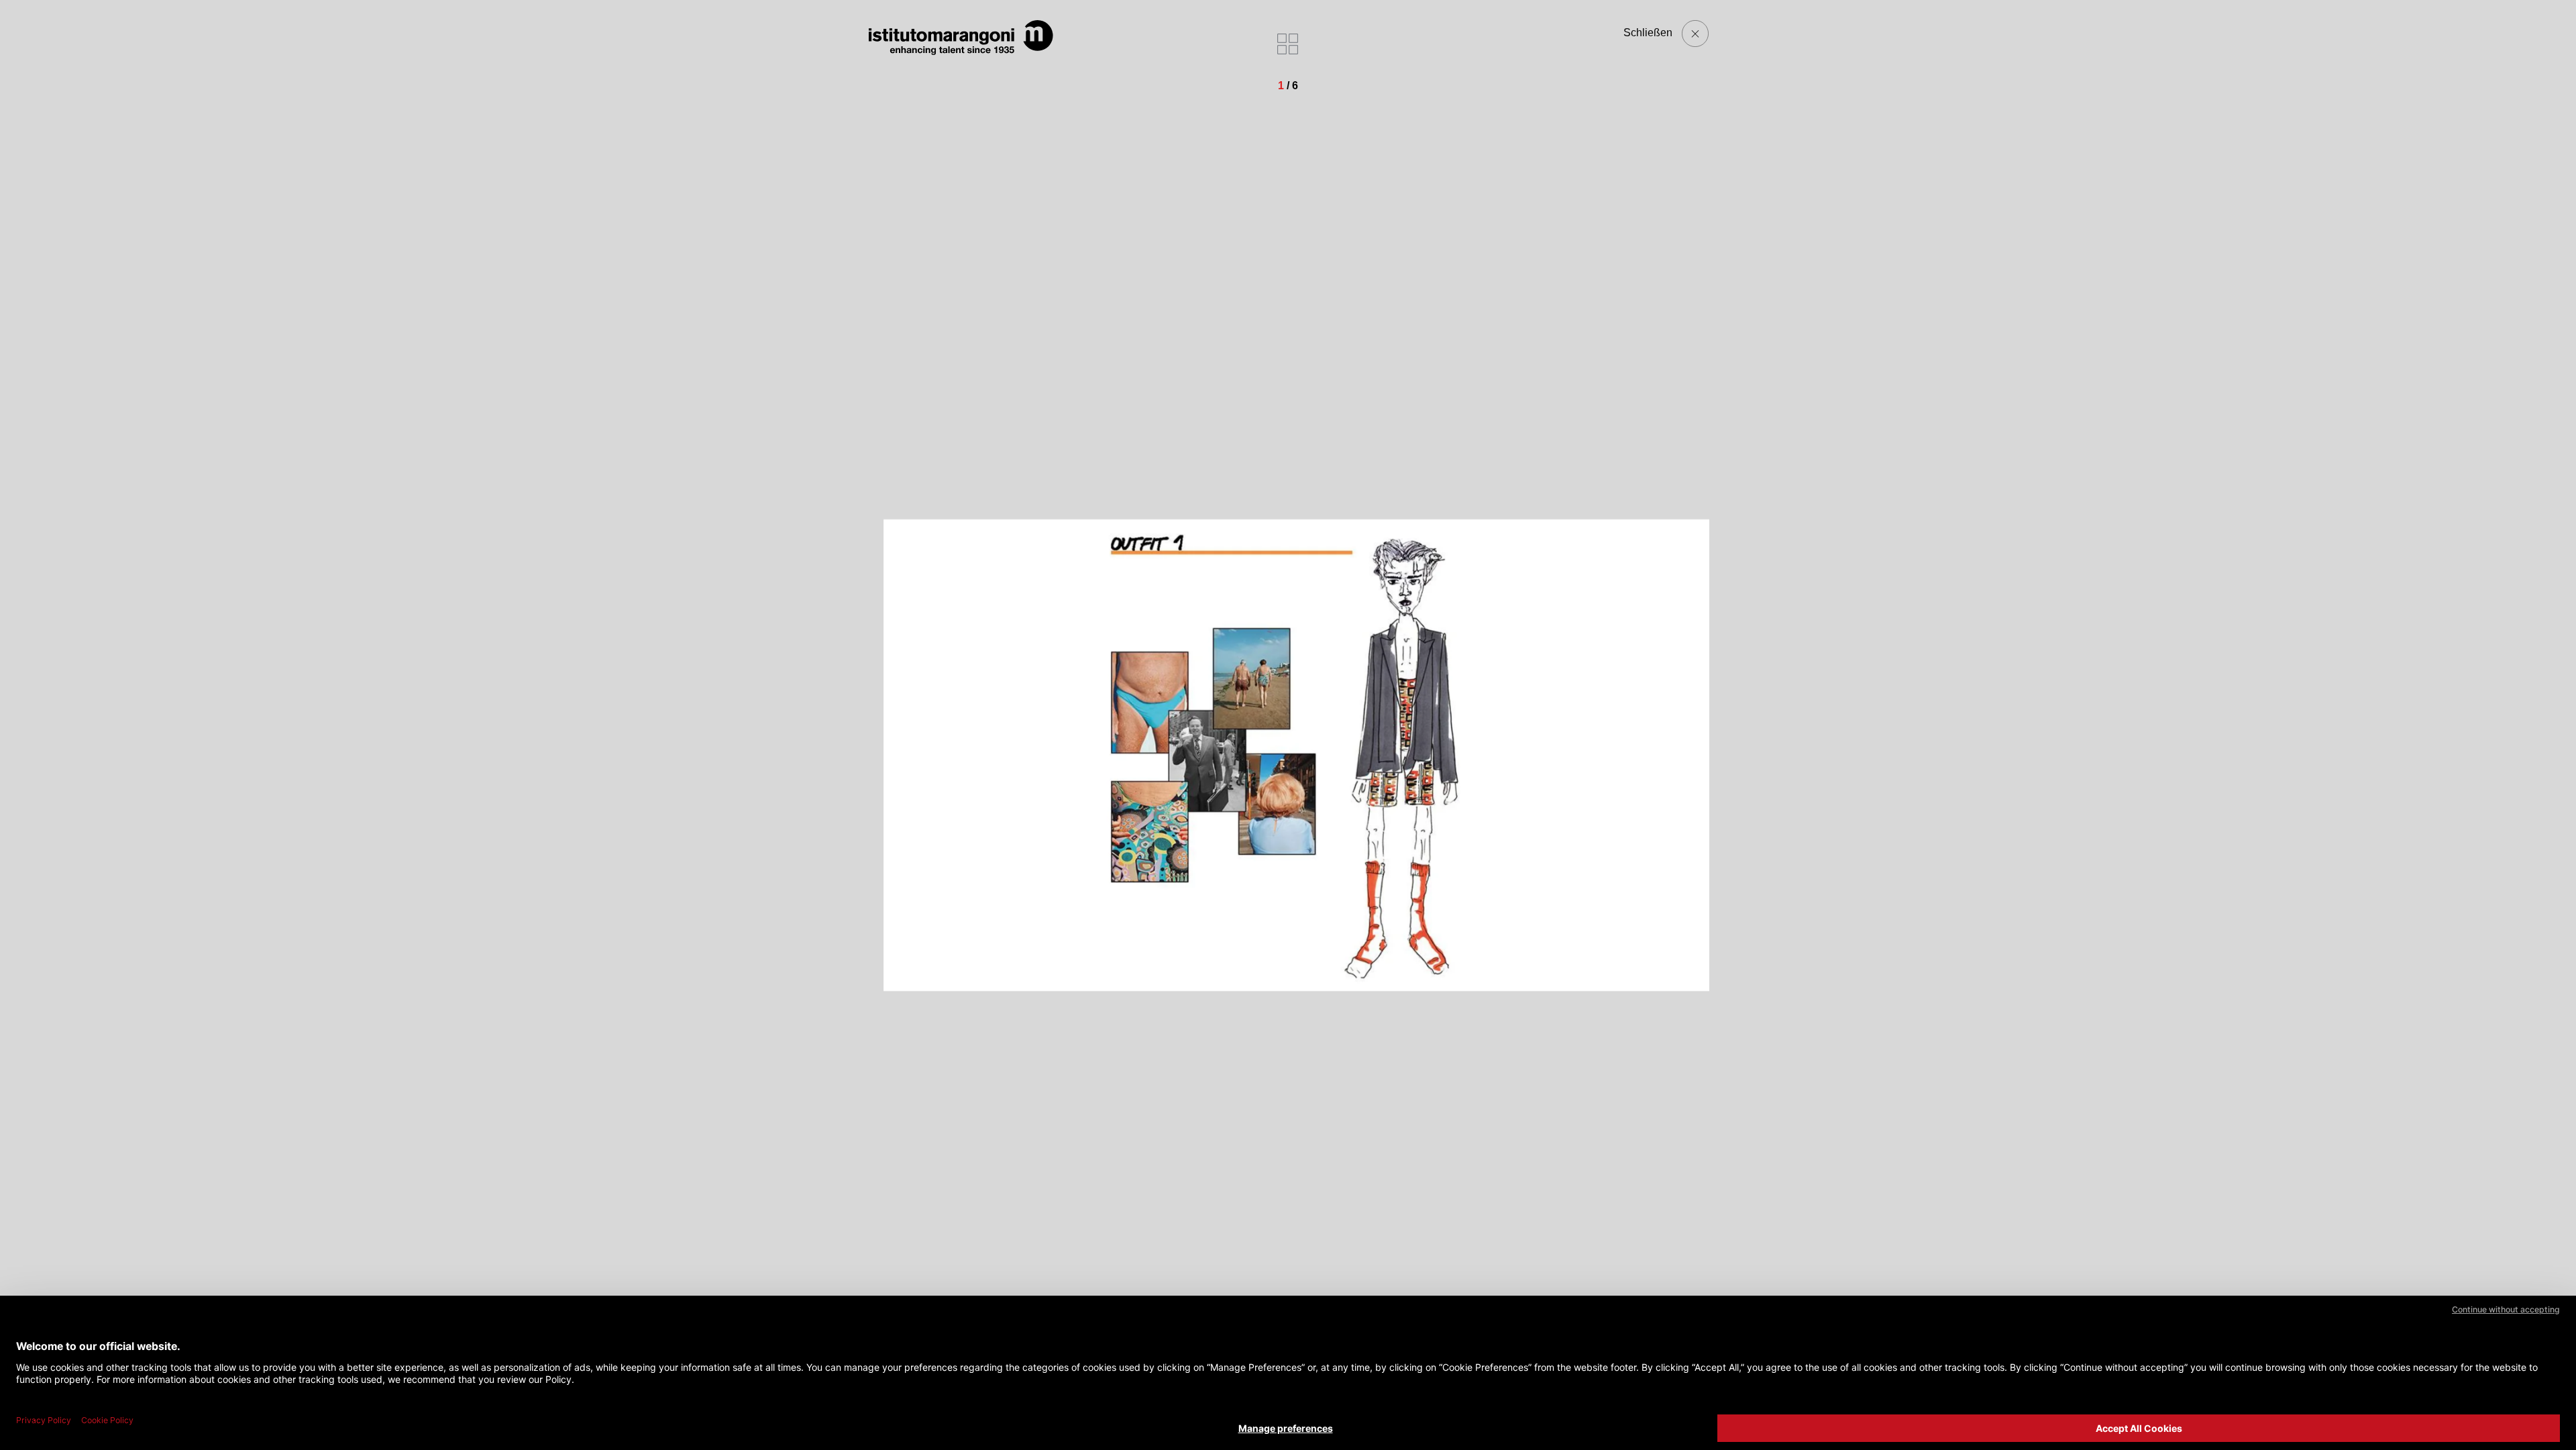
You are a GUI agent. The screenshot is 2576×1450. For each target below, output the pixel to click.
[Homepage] (961, 38)
